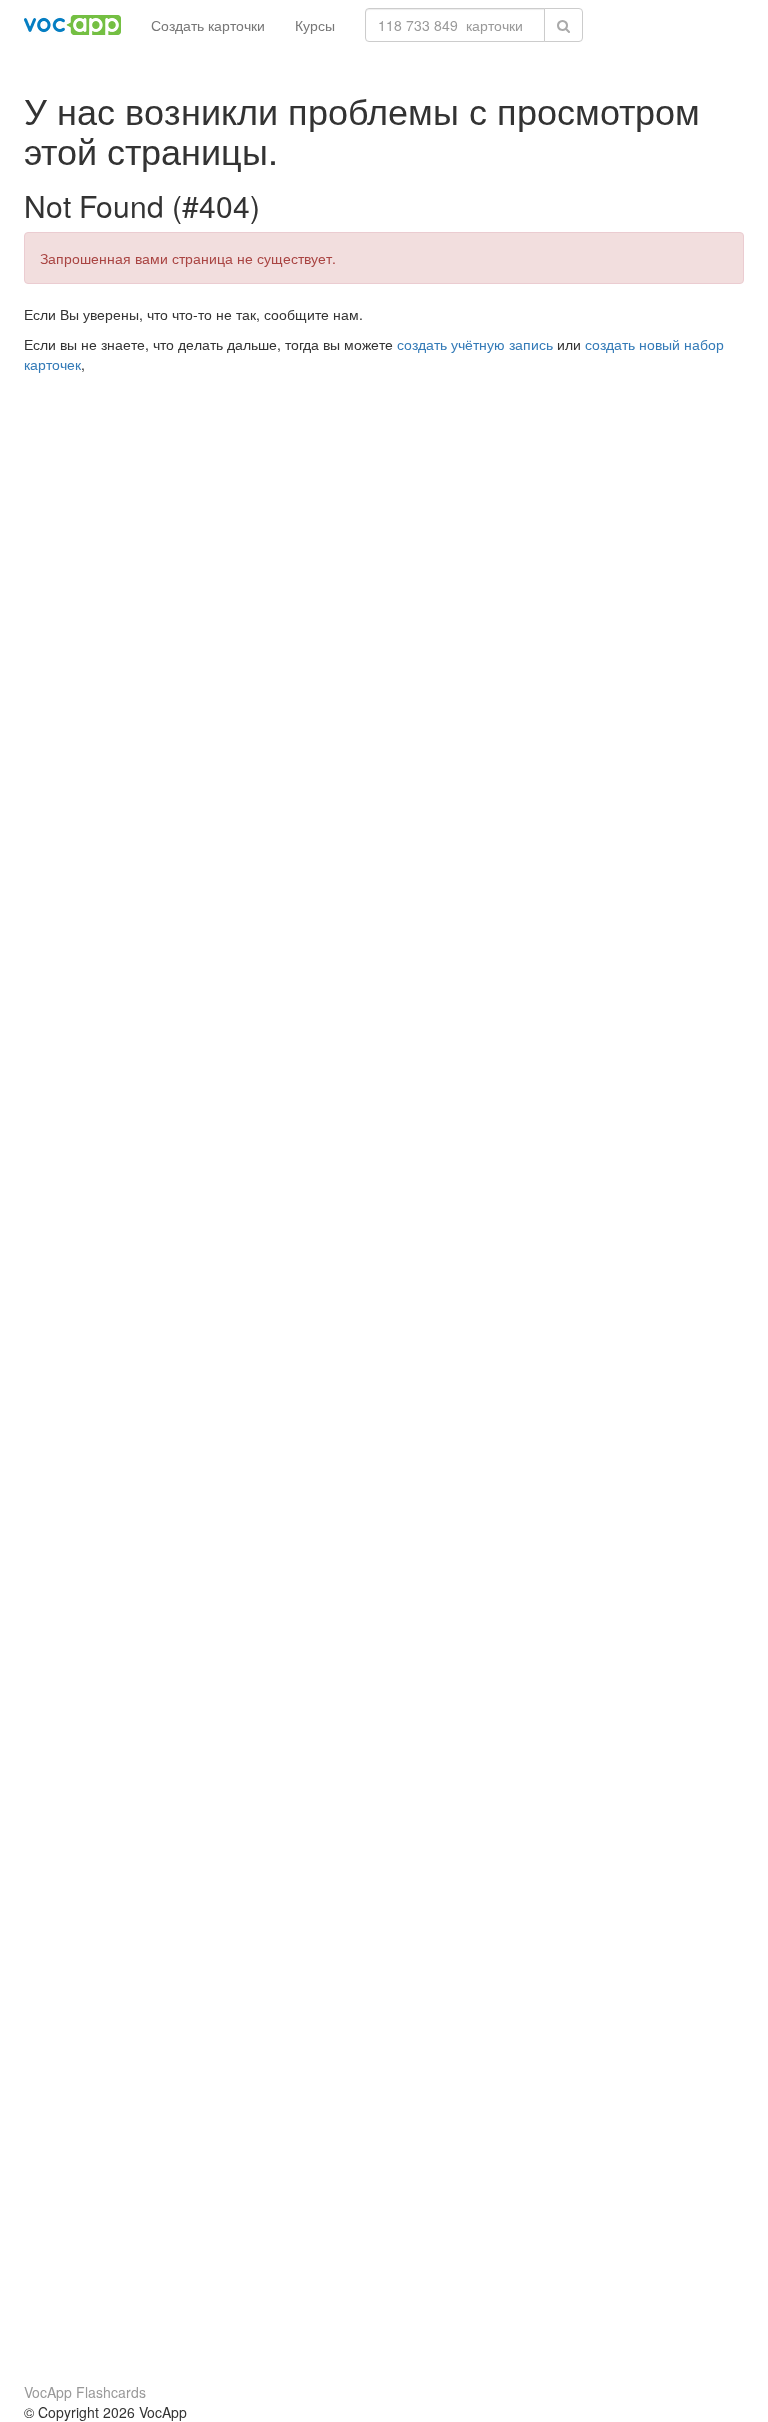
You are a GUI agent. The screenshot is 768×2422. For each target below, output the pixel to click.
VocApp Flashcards (85, 2392)
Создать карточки (208, 25)
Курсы (315, 25)
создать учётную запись (475, 344)
